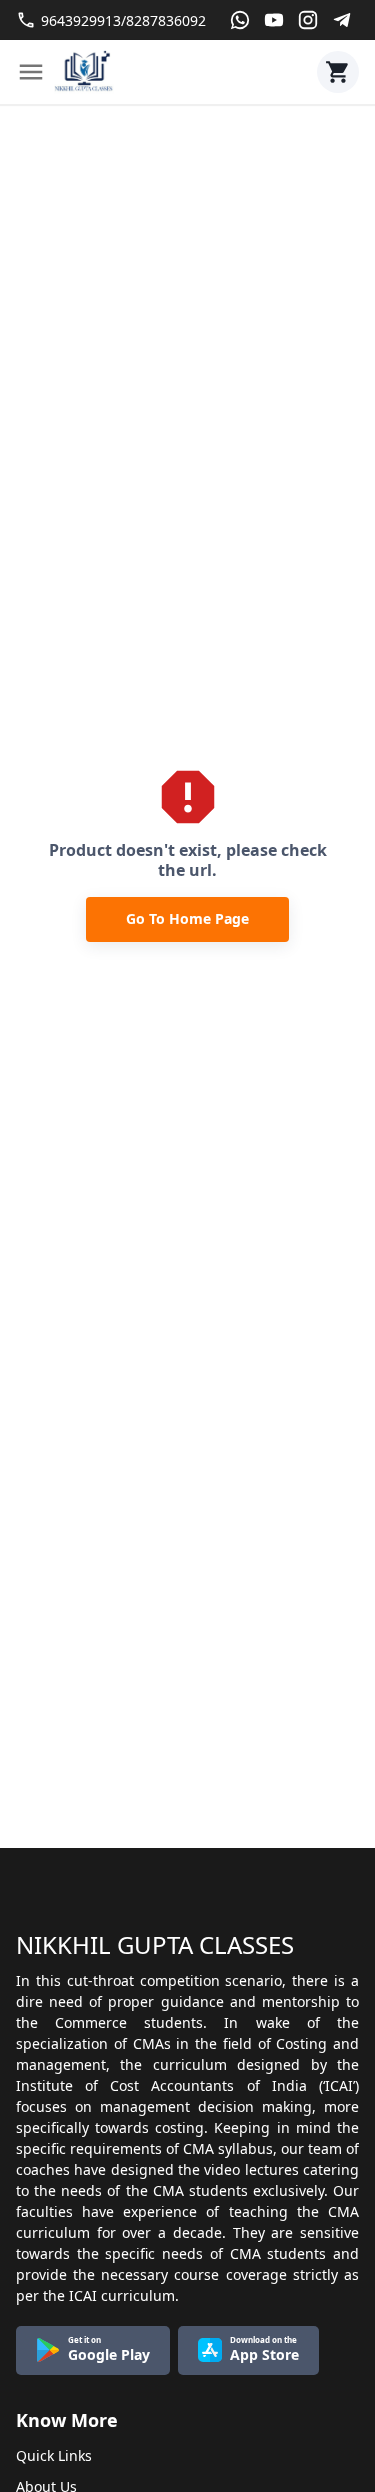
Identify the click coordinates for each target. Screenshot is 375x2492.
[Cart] (338, 72)
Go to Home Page (187, 918)
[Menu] (31, 72)
